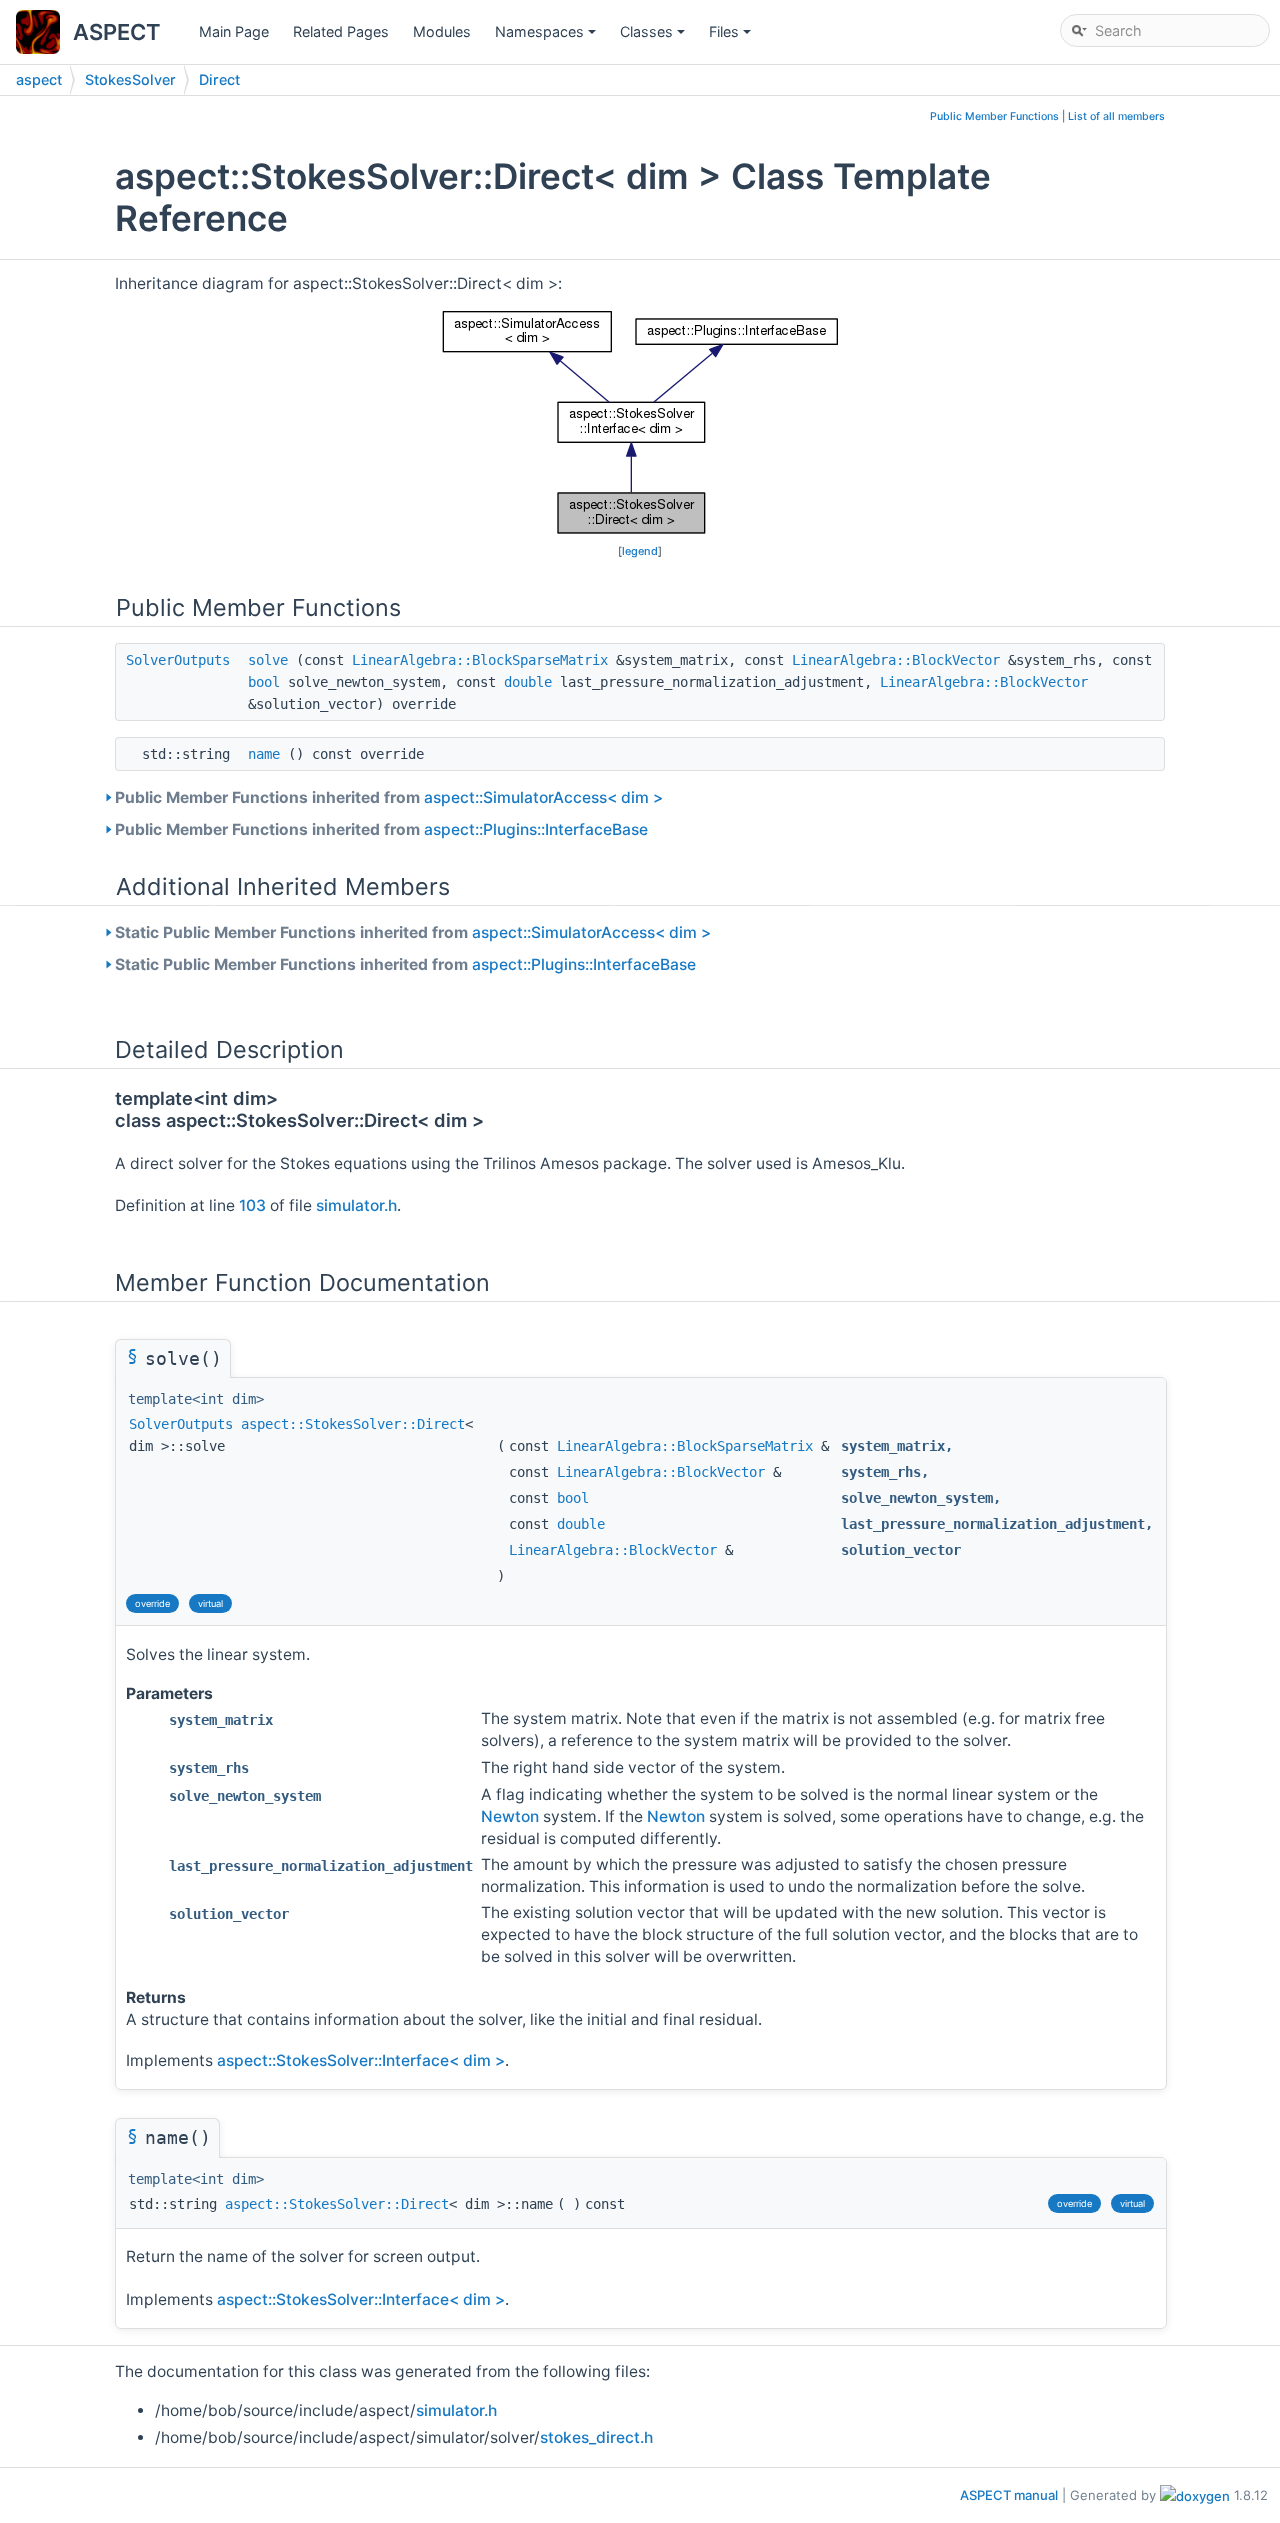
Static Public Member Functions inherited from (413, 932)
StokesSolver (130, 79)
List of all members (1116, 116)
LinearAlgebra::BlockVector (896, 660)
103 (252, 1205)
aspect (39, 79)
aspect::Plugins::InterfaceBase (536, 829)
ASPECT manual (1009, 2495)
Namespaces (547, 36)
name (264, 754)
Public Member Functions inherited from (389, 797)
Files (731, 36)
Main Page (234, 31)
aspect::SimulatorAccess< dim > (543, 797)
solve (268, 660)
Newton (510, 1816)
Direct (219, 79)
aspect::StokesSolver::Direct (353, 1424)
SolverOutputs (178, 660)
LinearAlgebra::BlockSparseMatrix (480, 660)
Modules (442, 31)
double (528, 682)
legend (640, 551)
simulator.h (356, 1205)
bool (264, 682)
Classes (654, 36)
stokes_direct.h (596, 2437)
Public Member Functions (994, 116)
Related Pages (341, 31)
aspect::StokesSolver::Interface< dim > (361, 2060)
